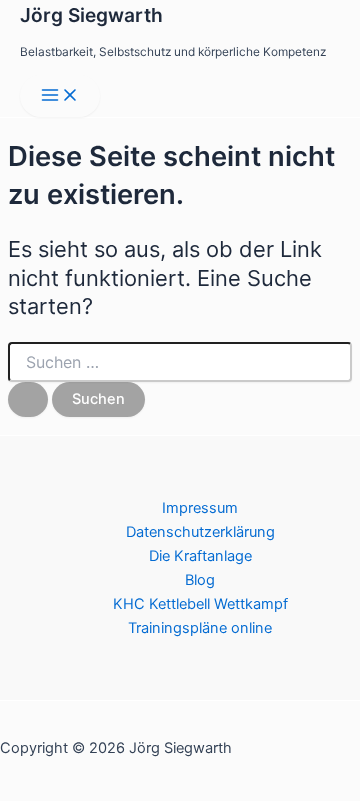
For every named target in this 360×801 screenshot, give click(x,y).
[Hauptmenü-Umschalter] (60, 96)
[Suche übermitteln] (28, 399)
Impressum (200, 508)
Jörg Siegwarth (91, 15)
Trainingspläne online (200, 628)
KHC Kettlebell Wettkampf (200, 604)
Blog (200, 580)
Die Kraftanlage (200, 556)
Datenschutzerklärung (200, 532)
